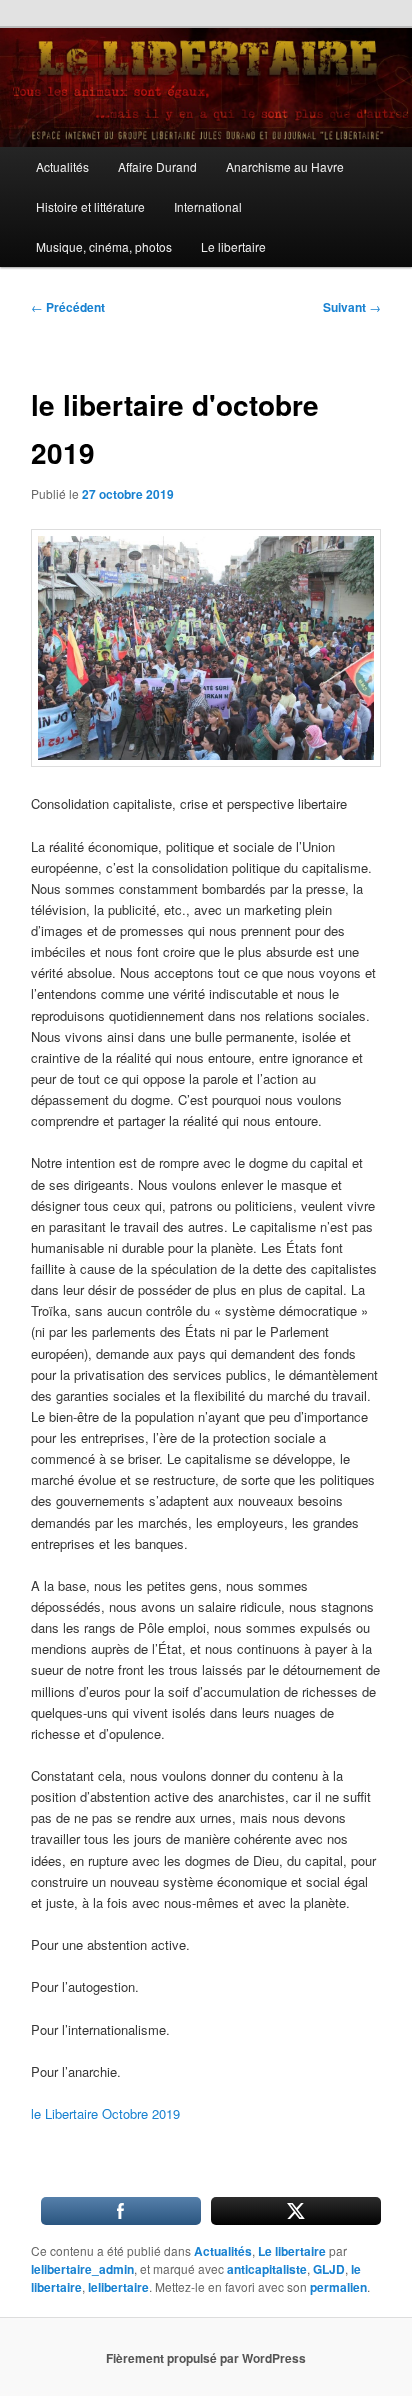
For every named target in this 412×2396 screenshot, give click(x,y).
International (208, 206)
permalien (338, 2287)
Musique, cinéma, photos (104, 246)
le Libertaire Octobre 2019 (105, 2113)
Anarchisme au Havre (285, 166)
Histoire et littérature (90, 206)
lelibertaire (118, 2287)
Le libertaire (233, 246)
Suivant (352, 307)
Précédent (68, 307)
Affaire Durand (157, 166)
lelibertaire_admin (82, 2269)
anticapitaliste (267, 2269)
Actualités (62, 166)
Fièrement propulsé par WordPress (206, 2358)
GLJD (329, 2269)
